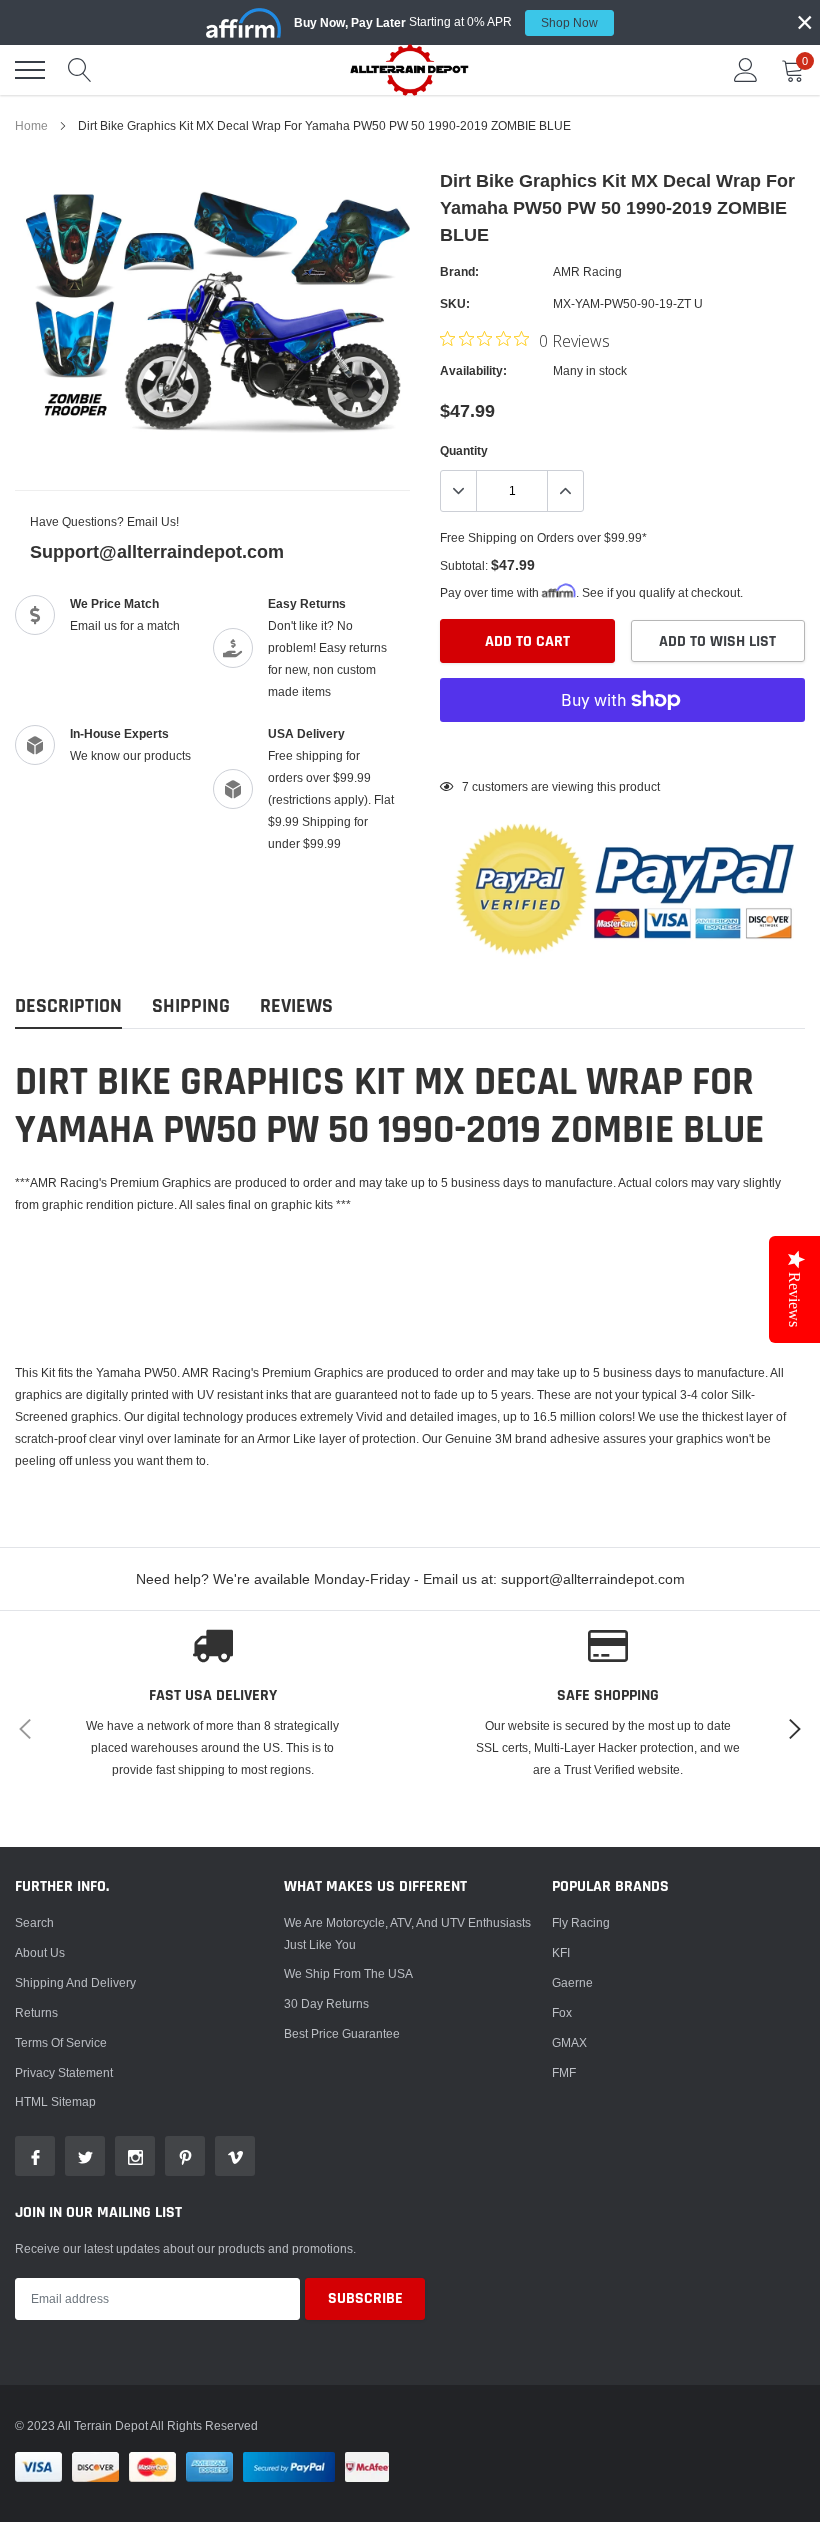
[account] (746, 69)
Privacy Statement (64, 2072)
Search (34, 1922)
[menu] (30, 70)
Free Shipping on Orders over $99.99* (543, 537)
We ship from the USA (348, 1973)
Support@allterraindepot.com (157, 551)
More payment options (622, 749)
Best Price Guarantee (342, 2033)
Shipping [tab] (191, 1006)
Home (31, 125)
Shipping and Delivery (75, 1982)
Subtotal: (464, 565)
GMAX (569, 2042)
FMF (564, 2072)
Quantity (464, 450)
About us (40, 1952)
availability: (473, 370)
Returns (36, 2012)
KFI (561, 1952)
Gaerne (572, 1982)
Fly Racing (581, 1922)
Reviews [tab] (296, 1006)
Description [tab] (68, 1006)
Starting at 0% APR (446, 22)
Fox (562, 2012)
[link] (35, 2156)
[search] (80, 70)
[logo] (410, 69)
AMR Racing (587, 271)
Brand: (459, 271)
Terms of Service (61, 2042)
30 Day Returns (326, 2003)
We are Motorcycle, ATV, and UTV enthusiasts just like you (407, 1933)
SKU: (455, 303)
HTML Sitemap (55, 2101)
